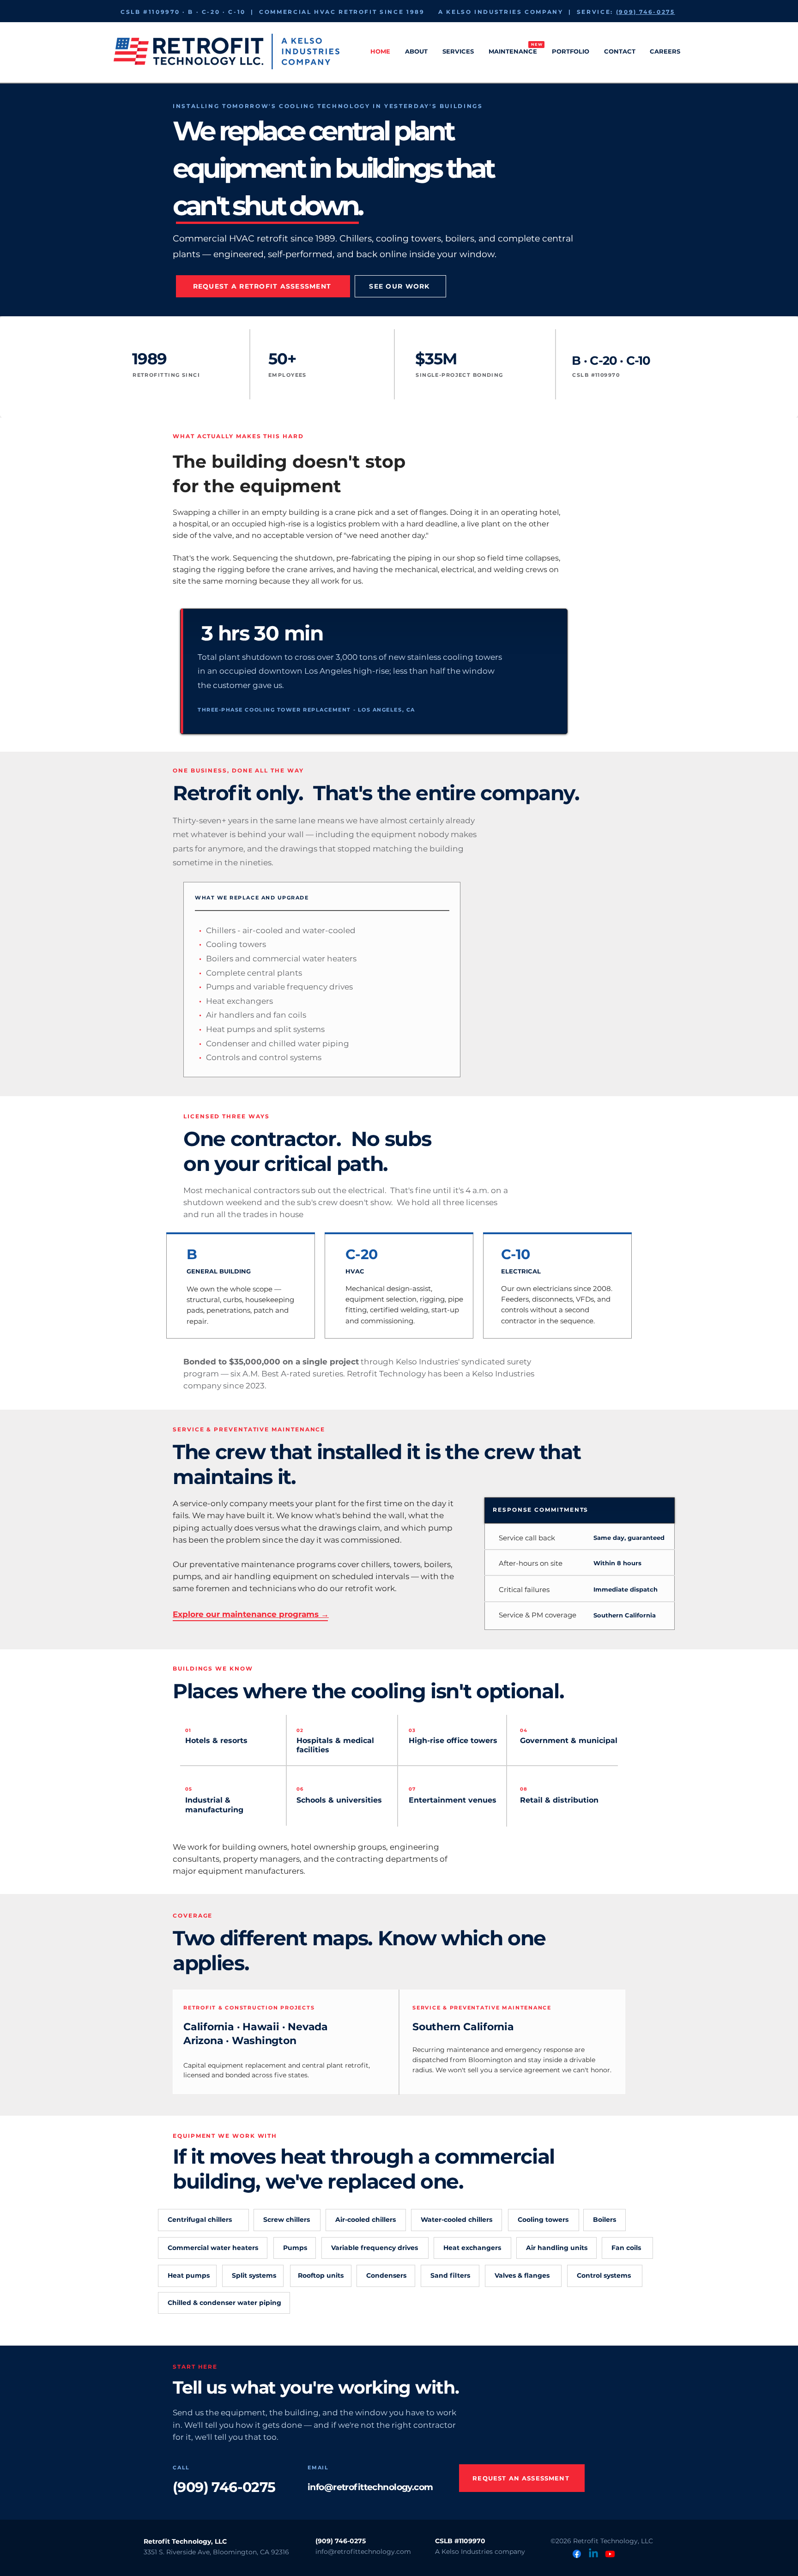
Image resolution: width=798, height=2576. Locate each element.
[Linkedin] (593, 2554)
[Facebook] (577, 2554)
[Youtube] (610, 2554)
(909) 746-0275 (646, 12)
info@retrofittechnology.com (370, 2487)
